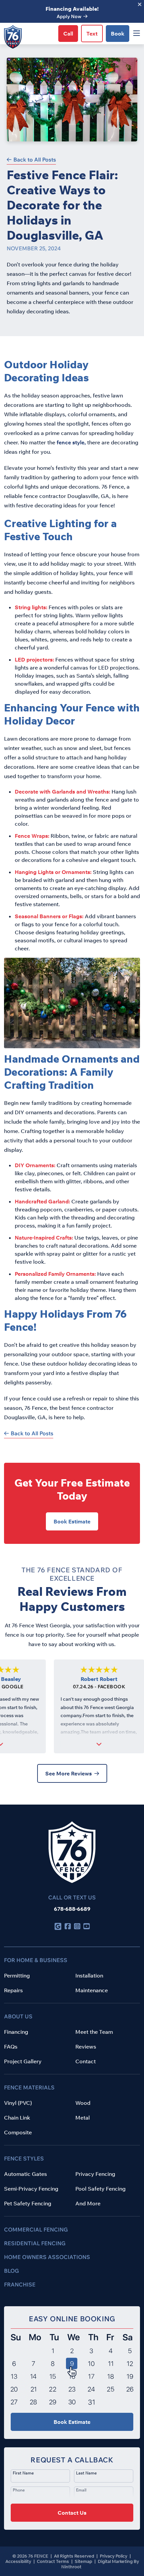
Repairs (13, 1990)
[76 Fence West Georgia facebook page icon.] (68, 1926)
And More (88, 2203)
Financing (16, 2032)
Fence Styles (24, 2158)
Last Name (86, 2473)
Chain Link (17, 2118)
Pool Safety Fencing (100, 2189)
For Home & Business (36, 1960)
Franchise (20, 2284)
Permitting (17, 1975)
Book (118, 34)
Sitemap (84, 2561)
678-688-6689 (72, 1909)
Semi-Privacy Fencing (31, 2189)
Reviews (86, 2047)
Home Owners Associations (47, 2257)
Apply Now (69, 16)
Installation (89, 1975)
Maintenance (92, 1990)
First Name (23, 2473)
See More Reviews (68, 1773)
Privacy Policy (114, 2556)
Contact (86, 2061)
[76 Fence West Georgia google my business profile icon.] (58, 1926)
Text (92, 34)
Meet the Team (94, 2032)
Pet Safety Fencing (28, 2203)
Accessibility (19, 2561)
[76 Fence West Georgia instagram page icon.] (77, 1926)
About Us (18, 2016)
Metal (83, 2118)
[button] (72, 2489)
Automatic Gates (25, 2174)
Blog (12, 2271)
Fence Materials (29, 2087)
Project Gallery (23, 2061)
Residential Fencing (35, 2243)
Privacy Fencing (95, 2174)
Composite (18, 2132)
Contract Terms (53, 2561)
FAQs (11, 2047)
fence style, (71, 442)
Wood (83, 2103)
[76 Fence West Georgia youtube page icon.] (86, 1926)
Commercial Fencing (36, 2229)
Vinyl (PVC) (18, 2103)
